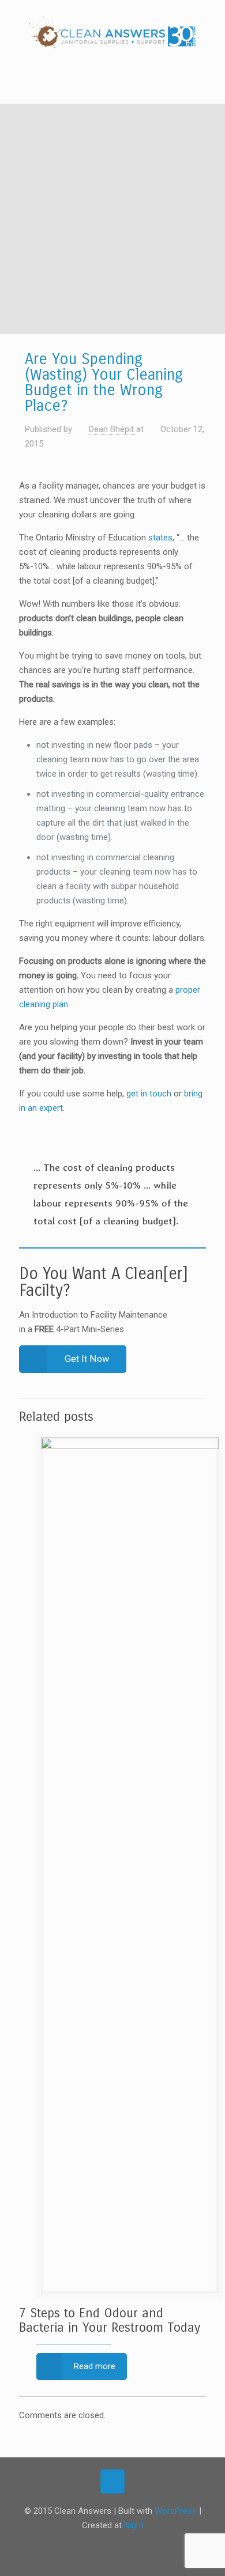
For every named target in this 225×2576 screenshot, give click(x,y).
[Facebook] (89, 2545)
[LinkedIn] (136, 2545)
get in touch (149, 1094)
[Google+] (105, 2545)
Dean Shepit (111, 429)
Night (134, 2525)
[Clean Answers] (112, 35)
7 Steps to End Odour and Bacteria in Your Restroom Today (110, 2320)
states (160, 538)
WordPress (176, 2511)
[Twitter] (120, 2545)
